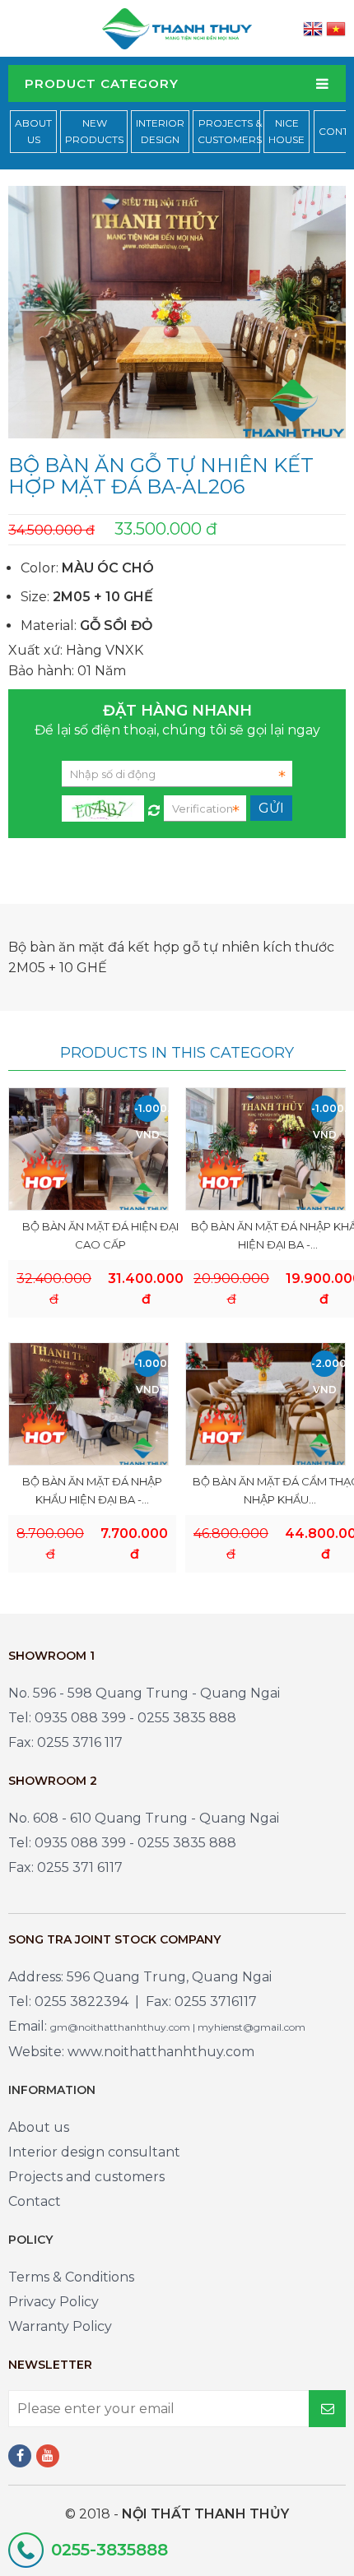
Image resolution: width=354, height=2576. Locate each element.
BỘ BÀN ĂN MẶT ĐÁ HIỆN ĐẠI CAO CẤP (100, 1235)
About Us (33, 131)
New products (94, 131)
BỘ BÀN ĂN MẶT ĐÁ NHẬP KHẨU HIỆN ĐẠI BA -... (92, 1490)
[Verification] (154, 806)
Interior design (160, 131)
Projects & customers (230, 131)
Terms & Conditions (71, 2277)
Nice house (286, 131)
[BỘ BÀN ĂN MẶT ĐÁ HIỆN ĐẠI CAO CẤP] (88, 1149)
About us (39, 2127)
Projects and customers (86, 2177)
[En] (313, 28)
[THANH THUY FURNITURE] (177, 28)
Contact (35, 2201)
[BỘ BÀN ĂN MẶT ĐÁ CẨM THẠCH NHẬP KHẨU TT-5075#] (265, 1404)
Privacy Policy (54, 2302)
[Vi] (336, 28)
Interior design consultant (94, 2152)
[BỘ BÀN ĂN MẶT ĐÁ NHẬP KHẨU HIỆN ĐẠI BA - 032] (88, 1404)
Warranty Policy (60, 2326)
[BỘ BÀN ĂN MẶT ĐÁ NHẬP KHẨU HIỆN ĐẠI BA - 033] (265, 1149)
